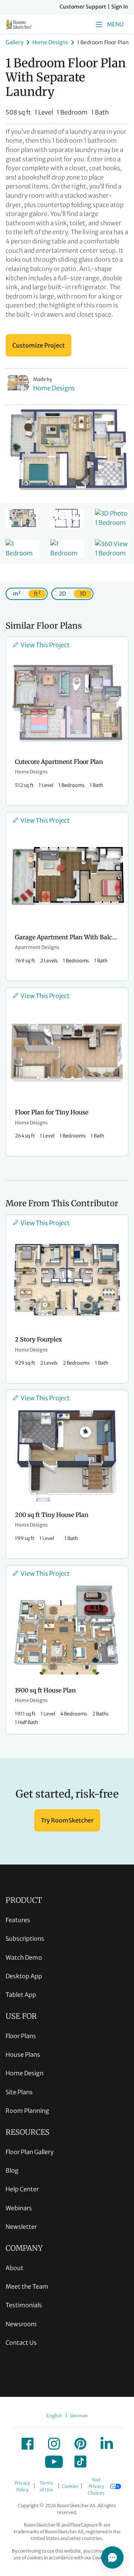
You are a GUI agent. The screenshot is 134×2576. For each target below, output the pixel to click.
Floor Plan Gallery (30, 2152)
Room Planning (27, 2111)
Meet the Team (27, 2286)
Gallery (15, 42)
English (54, 2416)
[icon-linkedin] (107, 2444)
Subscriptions (25, 1939)
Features (18, 1920)
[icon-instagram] (54, 2444)
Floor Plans (21, 2036)
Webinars (19, 2208)
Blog (12, 2170)
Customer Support (83, 7)
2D (62, 594)
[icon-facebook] (28, 2444)
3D (83, 594)
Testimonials (24, 2305)
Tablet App (21, 1995)
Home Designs (50, 42)
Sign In (120, 7)
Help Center (22, 2189)
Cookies (70, 2486)
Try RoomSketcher (67, 1820)
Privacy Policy (22, 2486)
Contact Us (21, 2343)
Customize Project (39, 345)
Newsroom (21, 2324)
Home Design (25, 2073)
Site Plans (19, 2092)
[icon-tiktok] (80, 2462)
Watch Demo (24, 1957)
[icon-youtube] (54, 2462)
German (79, 2416)
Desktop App (24, 1976)
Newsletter (21, 2227)
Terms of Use (46, 2486)
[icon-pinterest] (80, 2444)
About (15, 2268)
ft (37, 593)
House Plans (23, 2054)
